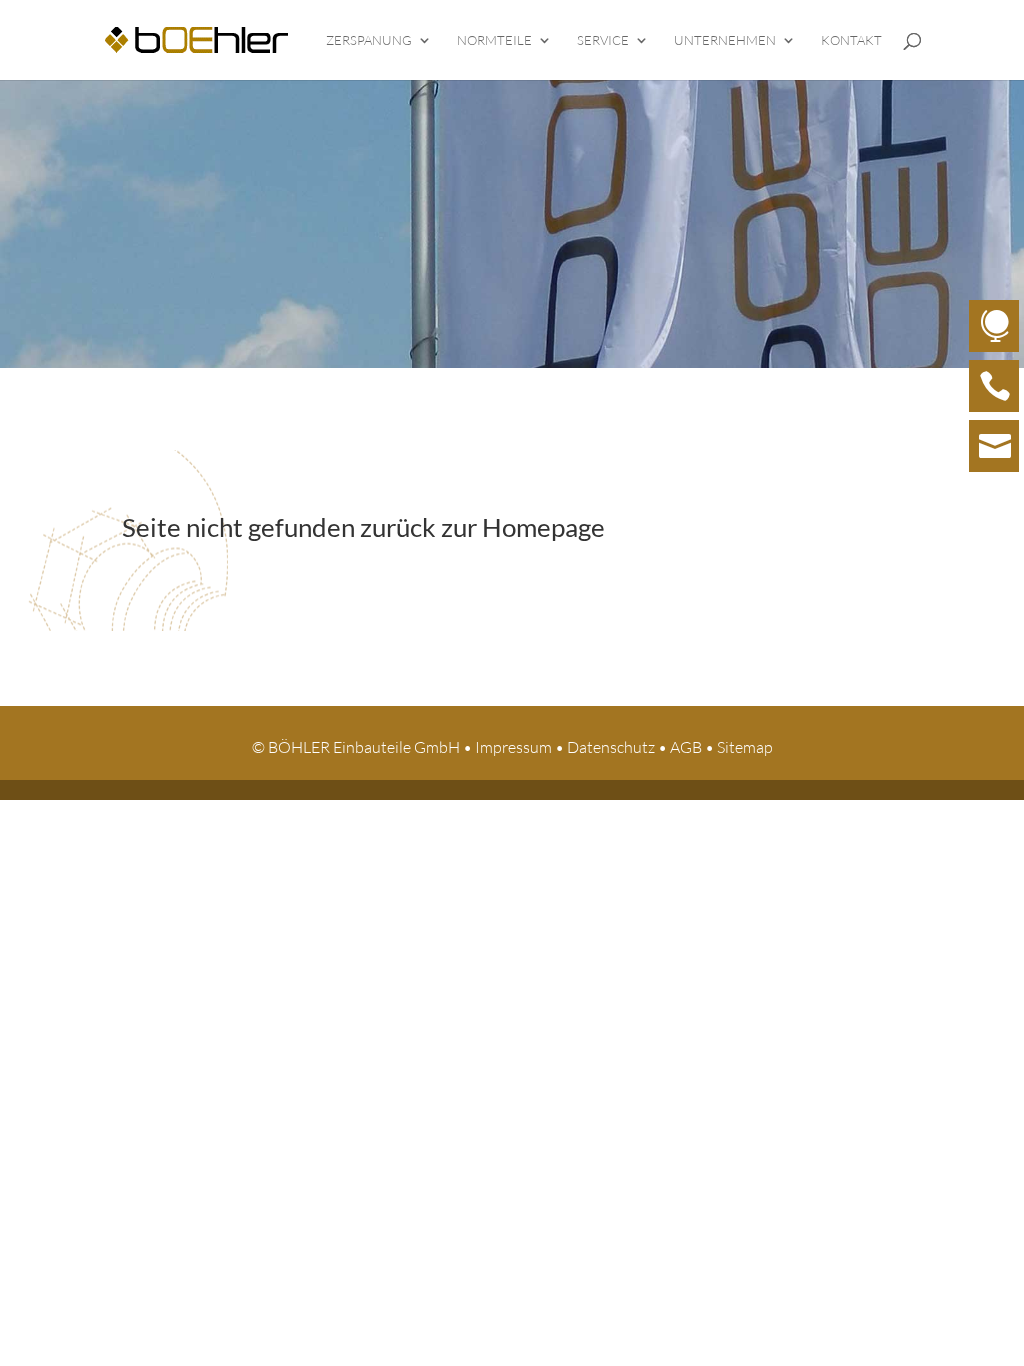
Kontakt (851, 40)
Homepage (543, 527)
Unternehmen (725, 40)
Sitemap (745, 747)
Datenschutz (611, 747)
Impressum (513, 747)
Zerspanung (369, 40)
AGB (686, 747)
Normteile (494, 40)
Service (603, 40)
